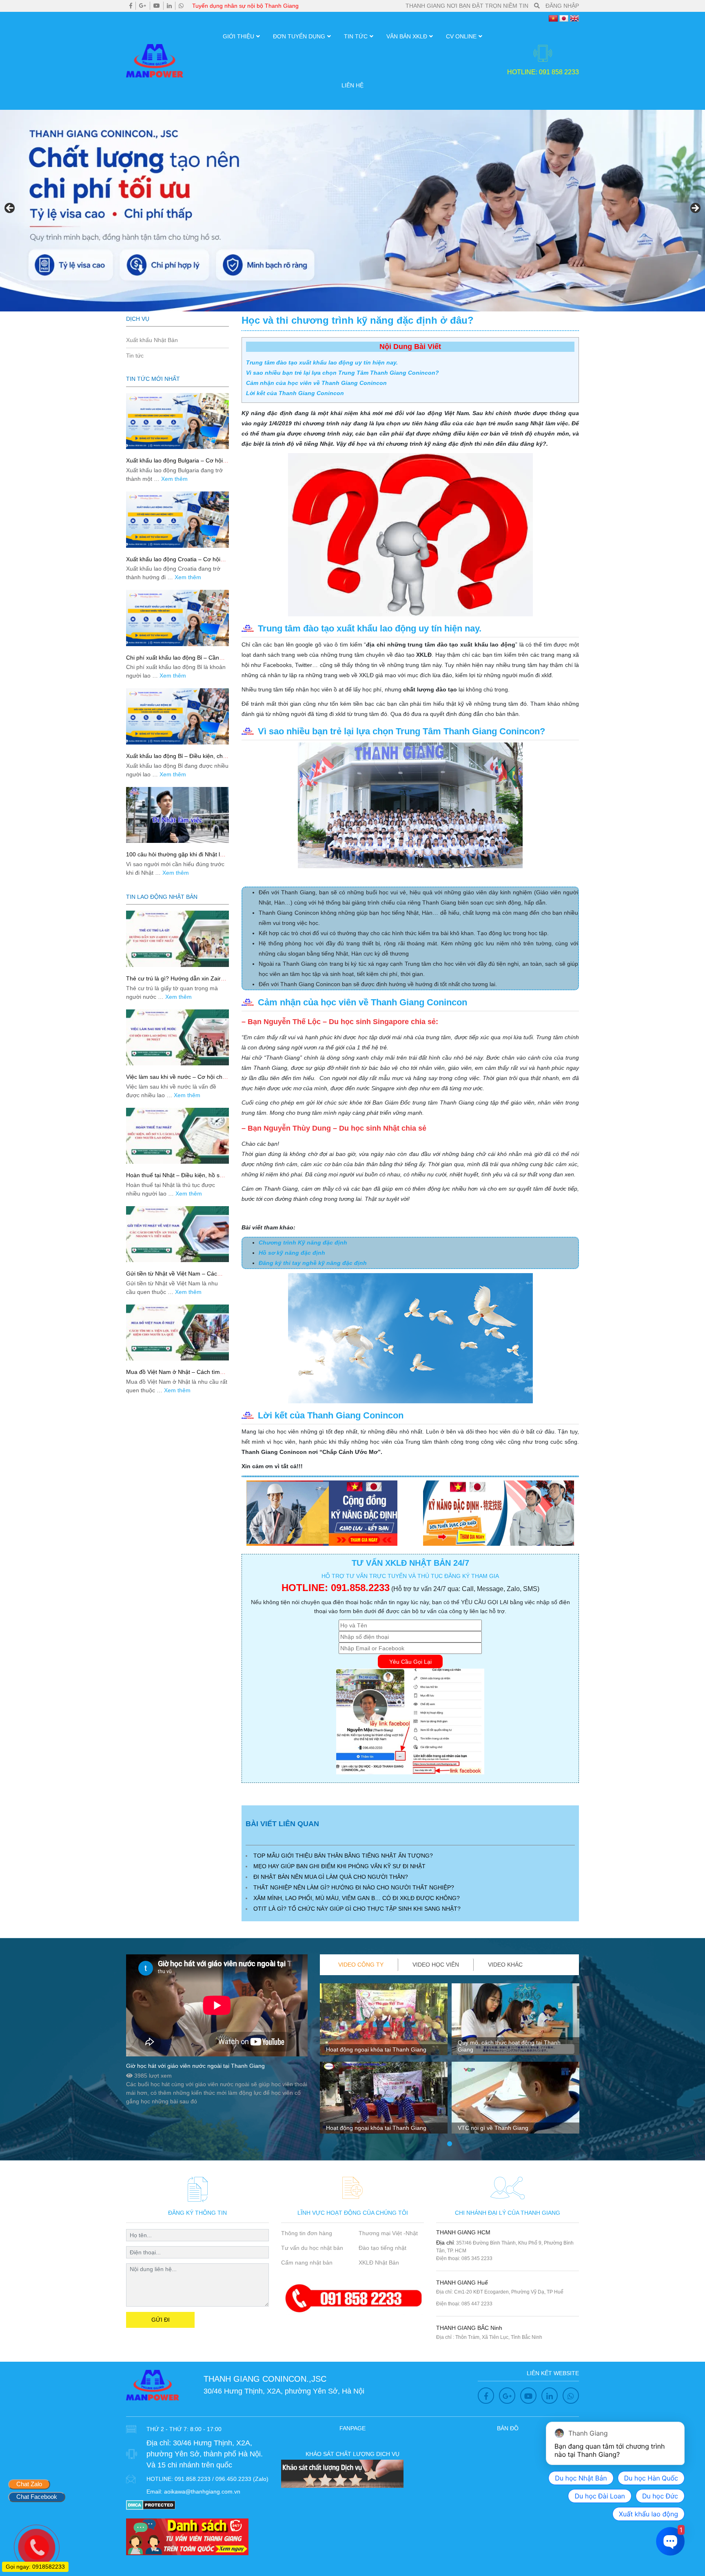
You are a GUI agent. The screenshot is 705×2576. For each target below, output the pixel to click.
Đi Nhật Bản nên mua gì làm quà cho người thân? (331, 1877)
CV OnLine (461, 36)
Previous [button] (10, 209)
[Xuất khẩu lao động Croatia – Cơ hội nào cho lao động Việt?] (177, 519)
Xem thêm (174, 479)
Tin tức (356, 36)
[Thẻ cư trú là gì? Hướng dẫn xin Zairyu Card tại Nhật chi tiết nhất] (177, 939)
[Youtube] (157, 6)
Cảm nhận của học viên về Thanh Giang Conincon (316, 383)
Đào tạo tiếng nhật (382, 2248)
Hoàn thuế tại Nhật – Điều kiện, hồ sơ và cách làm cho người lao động (175, 1179)
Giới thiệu (238, 36)
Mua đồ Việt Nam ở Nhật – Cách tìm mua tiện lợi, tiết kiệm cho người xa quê (177, 1375)
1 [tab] (450, 2144)
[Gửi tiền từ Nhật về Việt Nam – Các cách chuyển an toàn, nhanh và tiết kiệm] (177, 1234)
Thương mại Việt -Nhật (388, 2233)
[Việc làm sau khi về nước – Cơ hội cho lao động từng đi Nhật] (177, 1037)
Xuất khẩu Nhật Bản (152, 340)
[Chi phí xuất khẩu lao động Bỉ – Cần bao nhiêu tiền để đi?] (177, 618)
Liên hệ (352, 85)
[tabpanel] (384, 2062)
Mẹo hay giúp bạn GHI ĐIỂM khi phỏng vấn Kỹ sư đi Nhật (339, 1866)
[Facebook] (131, 6)
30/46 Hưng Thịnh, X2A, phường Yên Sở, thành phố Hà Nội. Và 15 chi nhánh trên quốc (205, 2454)
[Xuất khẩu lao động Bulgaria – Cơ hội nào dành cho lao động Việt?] (177, 421)
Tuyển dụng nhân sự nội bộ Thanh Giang (245, 6)
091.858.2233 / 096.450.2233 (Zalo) (222, 2479)
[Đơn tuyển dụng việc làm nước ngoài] (352, 211)
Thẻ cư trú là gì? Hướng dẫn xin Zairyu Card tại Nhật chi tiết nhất (176, 982)
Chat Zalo (29, 2484)
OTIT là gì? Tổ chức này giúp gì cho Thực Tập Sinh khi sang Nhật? (357, 1909)
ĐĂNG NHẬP (562, 6)
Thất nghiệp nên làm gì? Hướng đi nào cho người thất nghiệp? (354, 1887)
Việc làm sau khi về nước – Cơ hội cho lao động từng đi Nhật (176, 1080)
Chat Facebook (37, 2497)
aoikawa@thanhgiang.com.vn (202, 2492)
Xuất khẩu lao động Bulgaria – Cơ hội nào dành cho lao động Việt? (174, 464)
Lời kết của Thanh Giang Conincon (295, 393)
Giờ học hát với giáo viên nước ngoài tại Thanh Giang (195, 2066)
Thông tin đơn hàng (307, 2233)
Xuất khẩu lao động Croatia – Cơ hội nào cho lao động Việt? (173, 563)
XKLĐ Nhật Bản (379, 2263)
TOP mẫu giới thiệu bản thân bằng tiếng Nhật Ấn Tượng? (343, 1856)
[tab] (361, 1965)
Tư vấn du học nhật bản (312, 2248)
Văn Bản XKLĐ (407, 36)
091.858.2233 (360, 1588)
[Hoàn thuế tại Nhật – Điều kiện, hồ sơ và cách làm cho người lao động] (177, 1136)
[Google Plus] (143, 6)
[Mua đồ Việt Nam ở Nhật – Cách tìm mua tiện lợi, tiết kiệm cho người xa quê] (177, 1332)
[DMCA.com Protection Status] (151, 2504)
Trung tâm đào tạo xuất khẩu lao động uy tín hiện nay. (322, 362)
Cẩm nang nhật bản (307, 2263)
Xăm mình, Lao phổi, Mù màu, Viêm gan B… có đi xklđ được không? (357, 1898)
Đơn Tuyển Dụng (299, 36)
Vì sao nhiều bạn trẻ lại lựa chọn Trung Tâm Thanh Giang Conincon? (343, 373)
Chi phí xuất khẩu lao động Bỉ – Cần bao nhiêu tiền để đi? (173, 661)
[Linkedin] (169, 6)
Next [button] (695, 209)
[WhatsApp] (181, 6)
